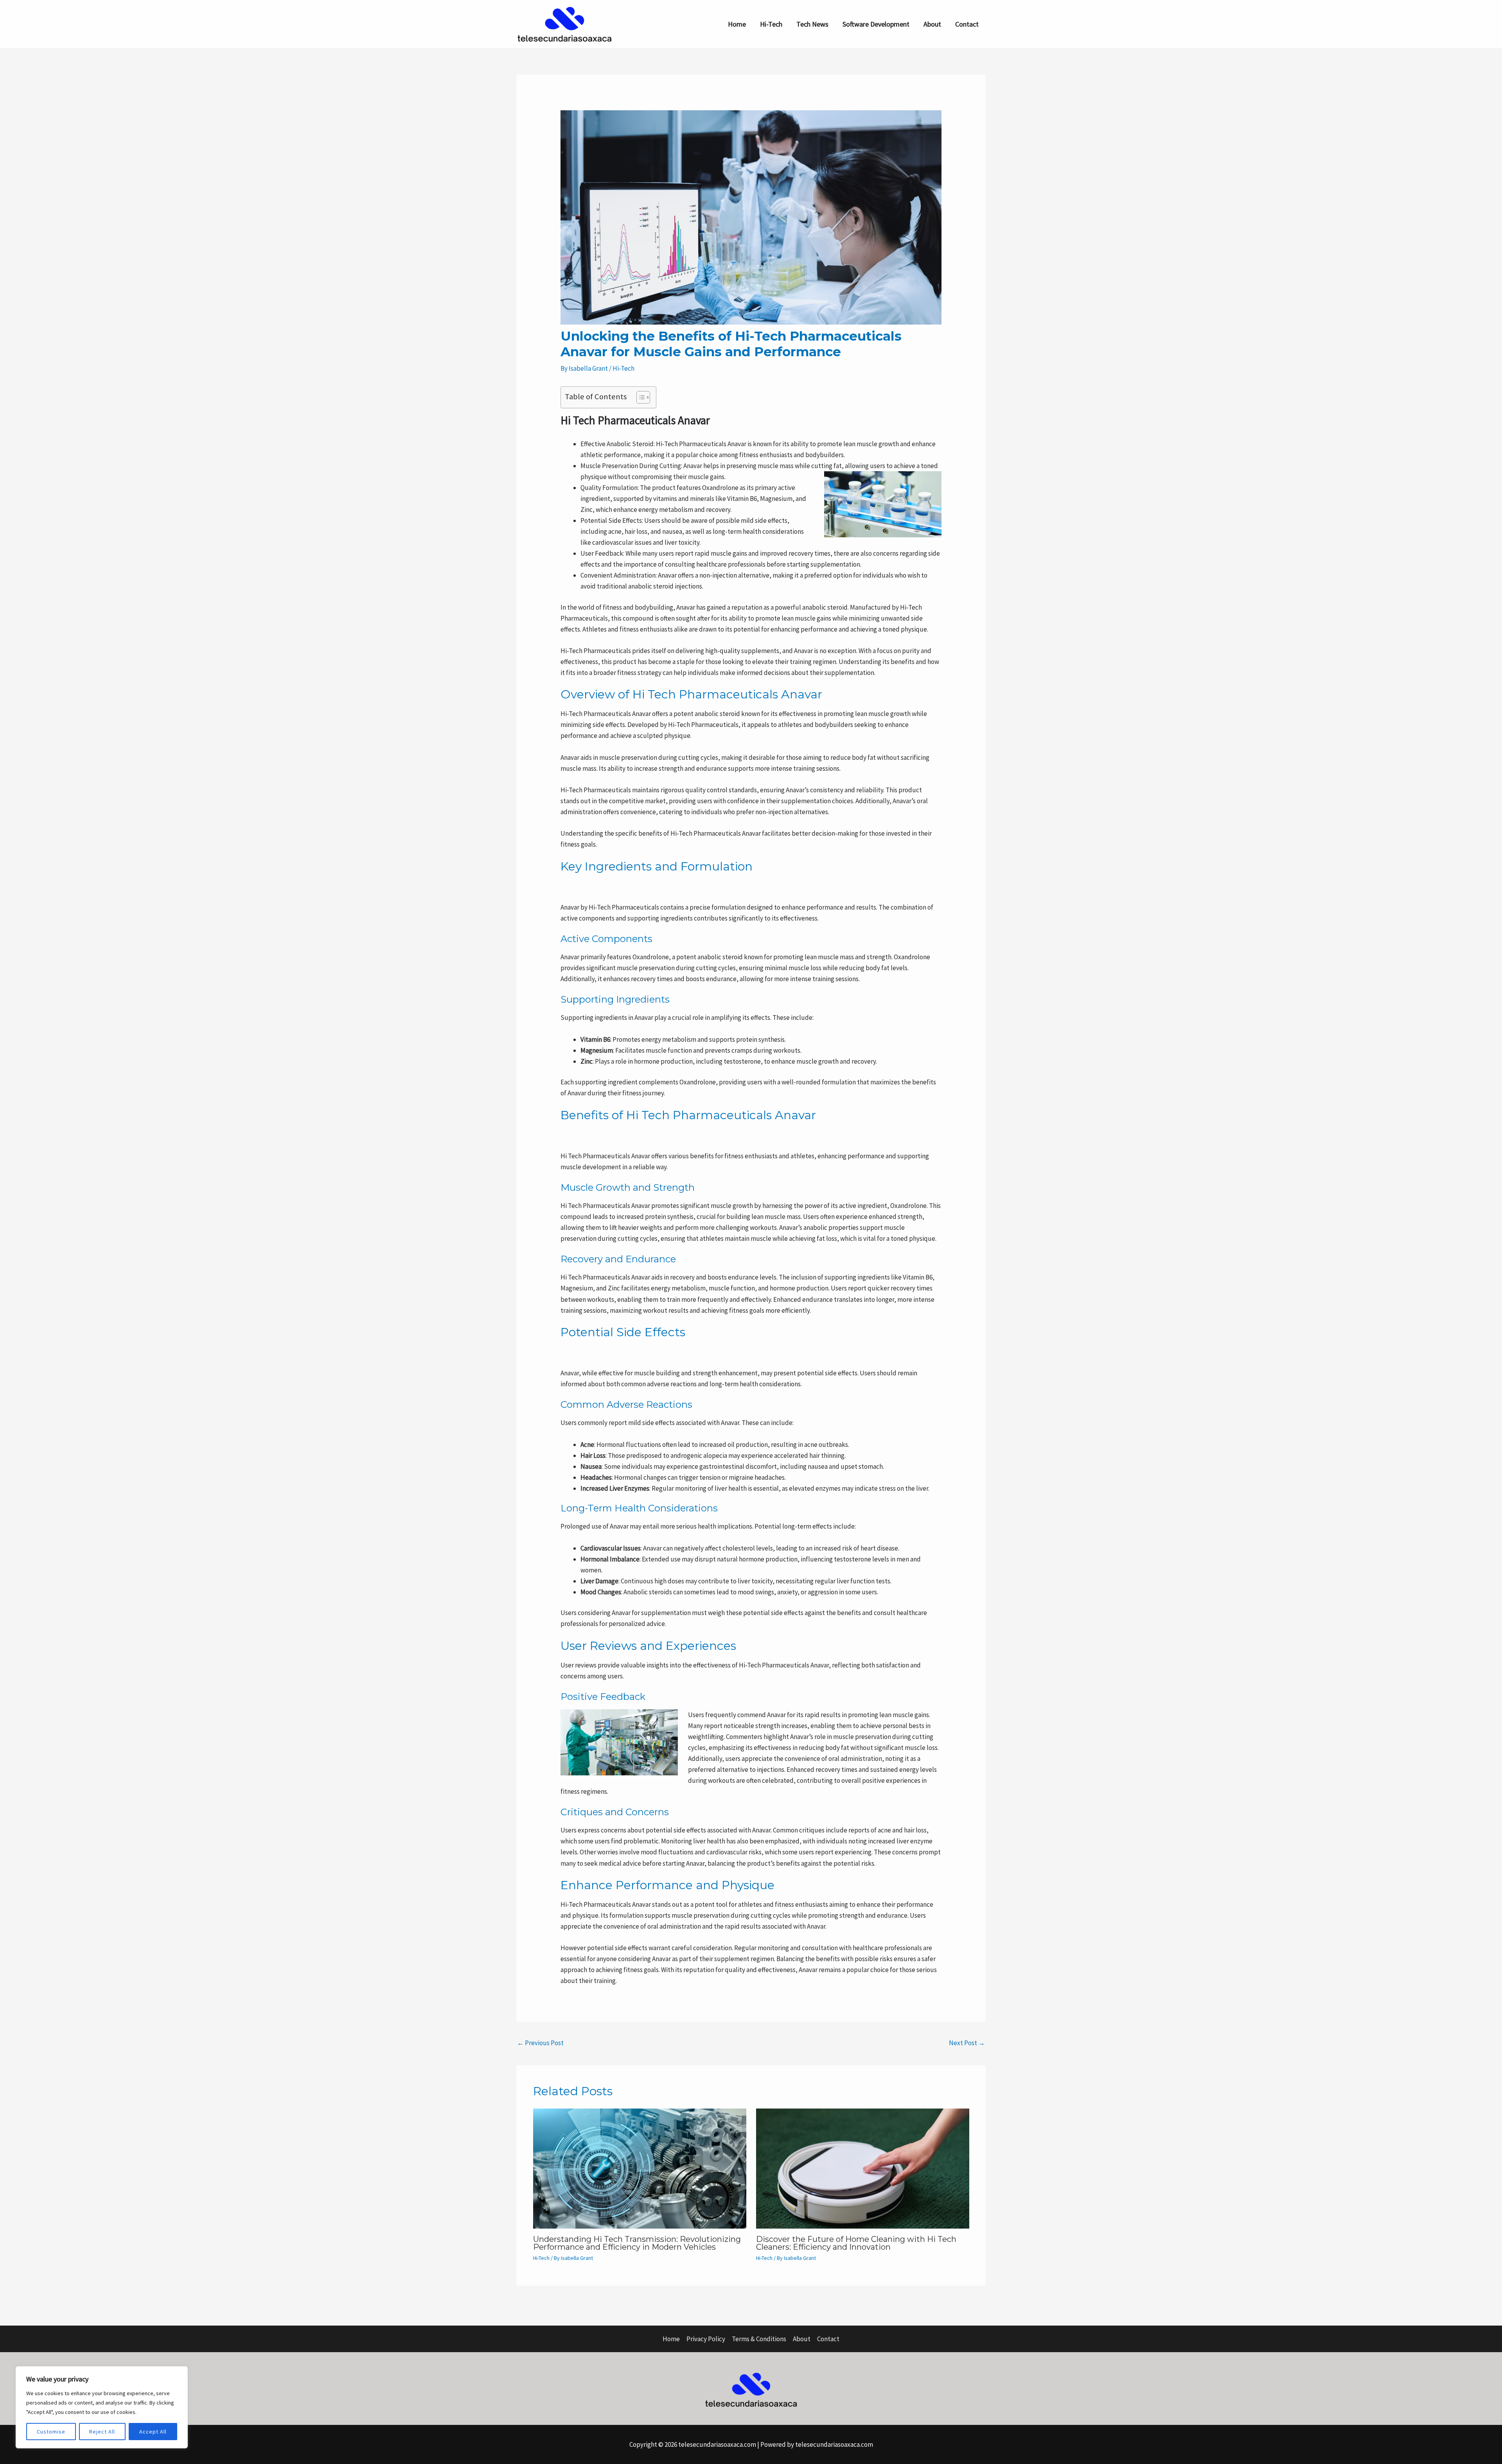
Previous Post (540, 2043)
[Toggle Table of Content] (639, 397)
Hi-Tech (771, 24)
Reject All (102, 2432)
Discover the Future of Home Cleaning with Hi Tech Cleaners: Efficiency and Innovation (856, 2243)
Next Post (967, 2043)
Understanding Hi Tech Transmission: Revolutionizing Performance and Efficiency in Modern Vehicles (637, 2243)
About (932, 24)
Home (737, 24)
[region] (102, 2407)
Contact (967, 24)
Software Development (876, 24)
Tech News (812, 24)
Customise (51, 2432)
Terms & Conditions (759, 2339)
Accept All (153, 2432)
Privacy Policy (706, 2339)
